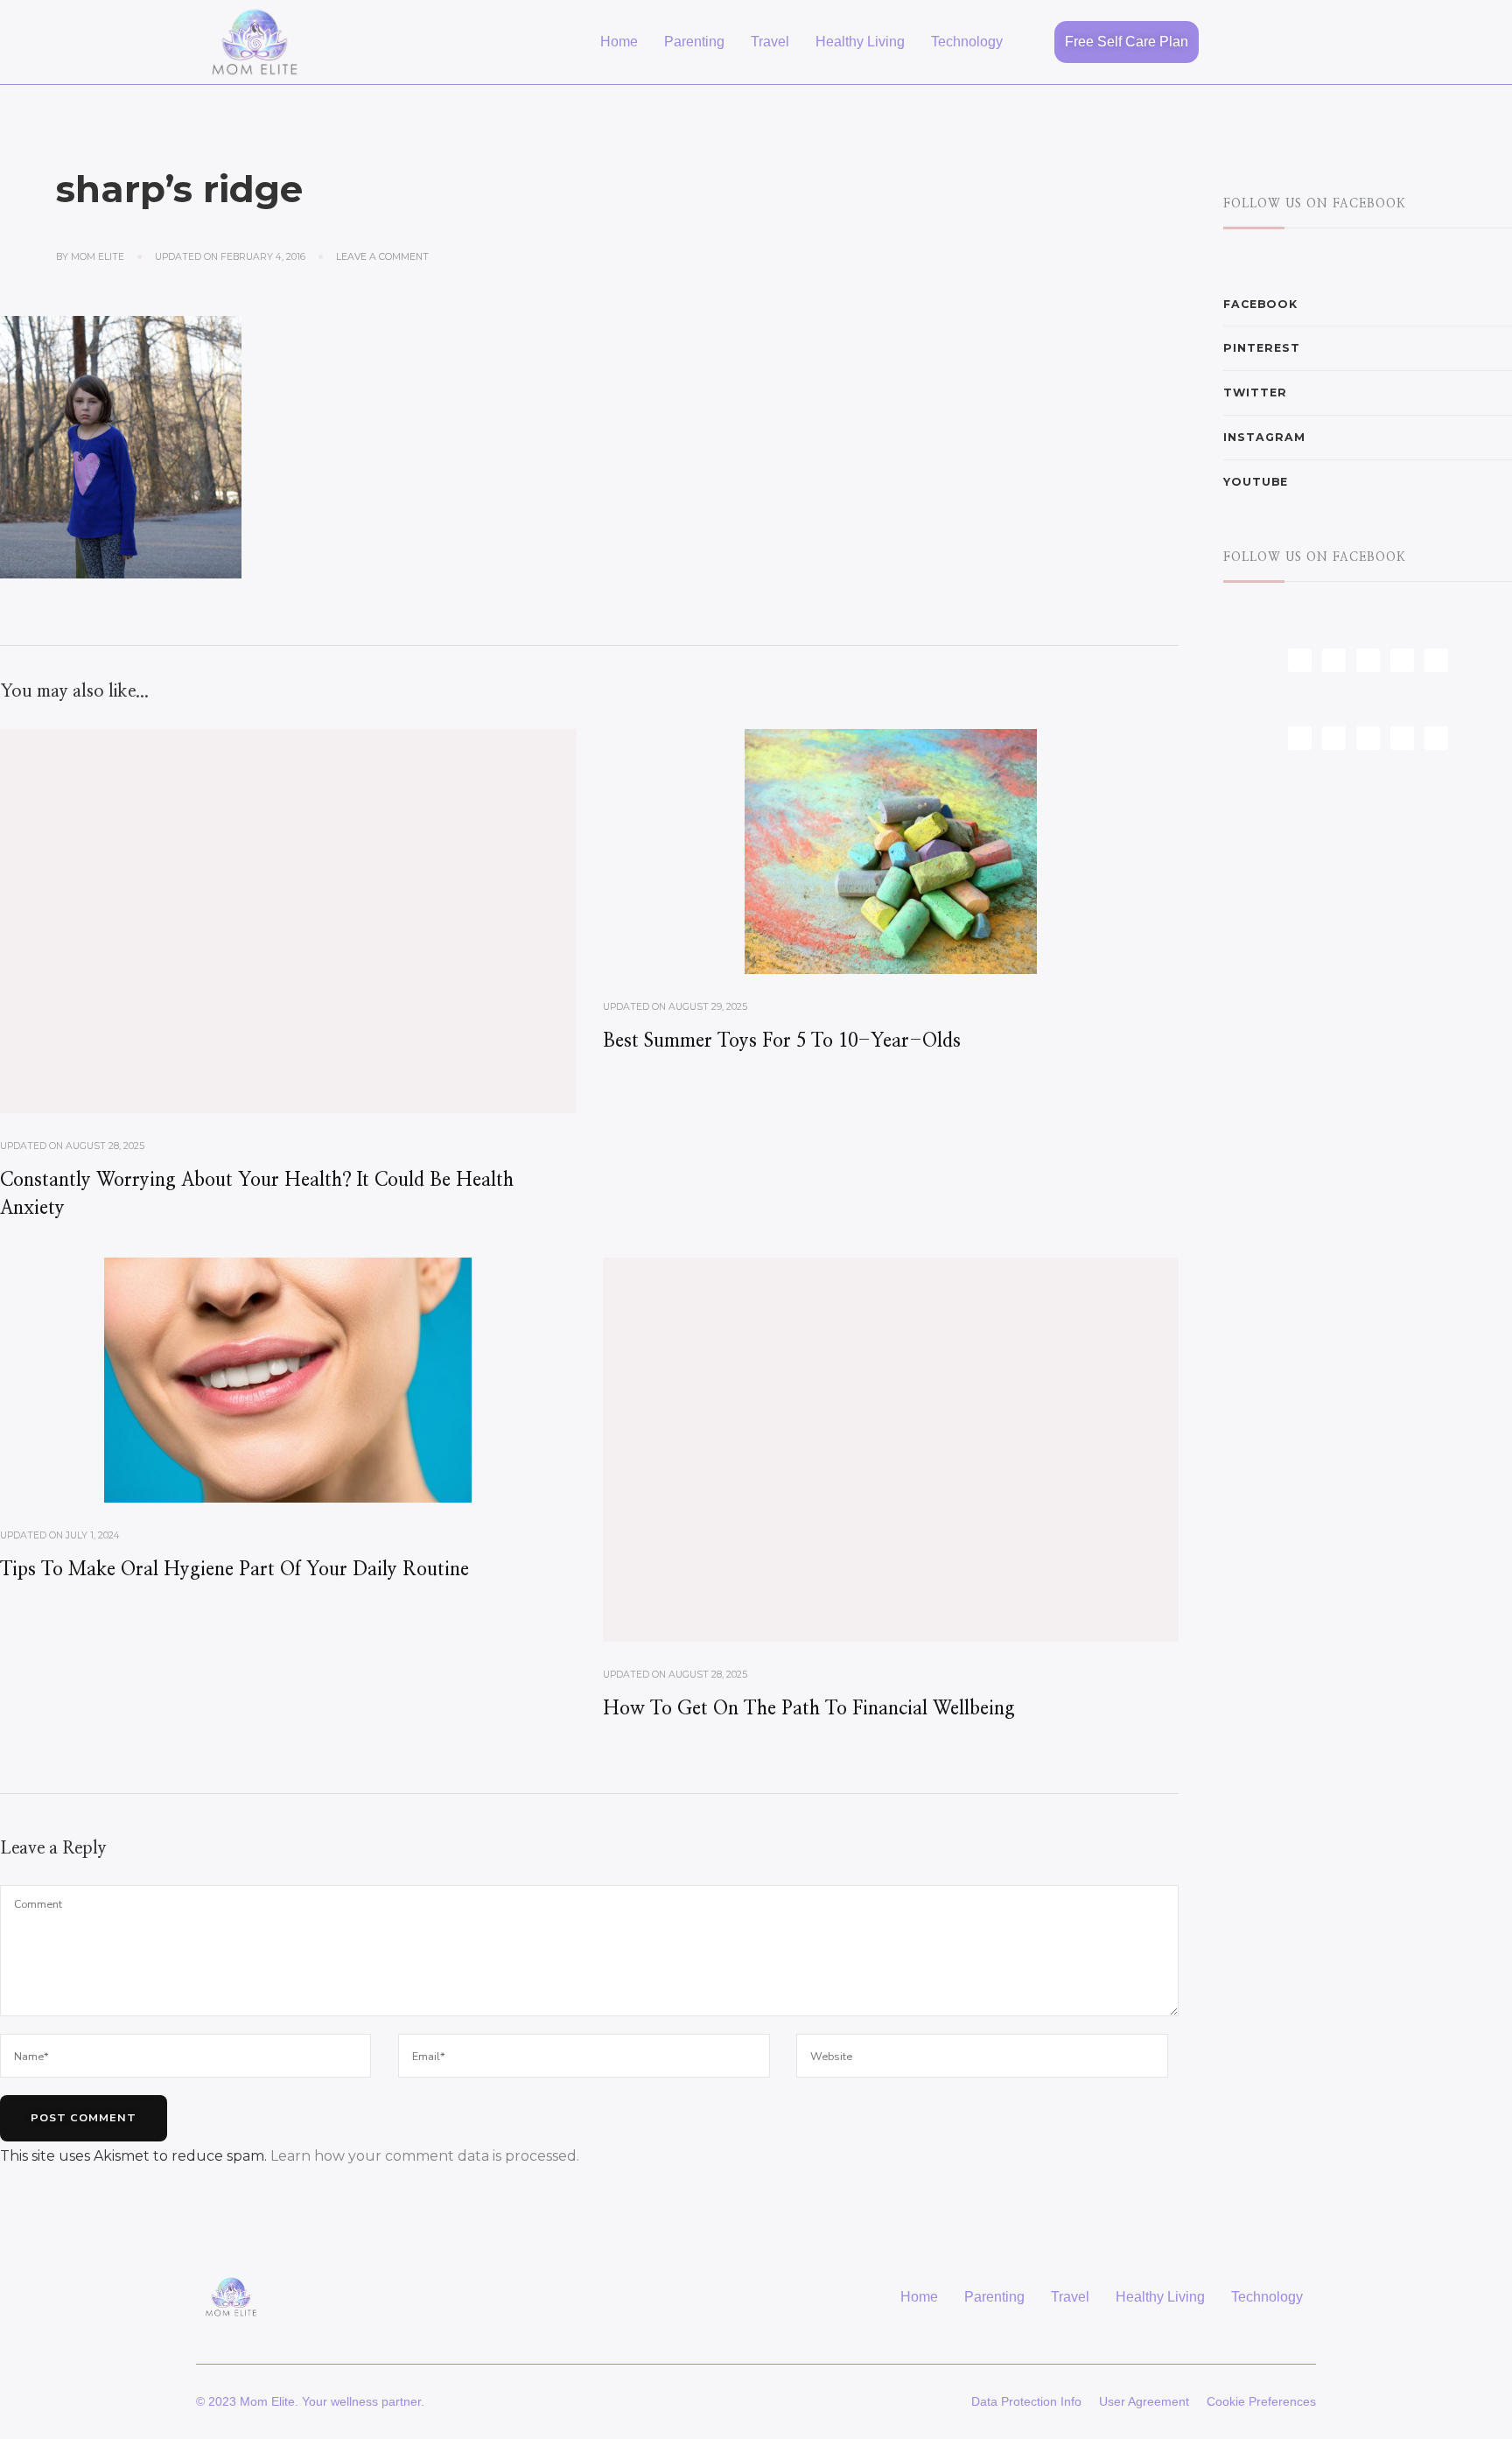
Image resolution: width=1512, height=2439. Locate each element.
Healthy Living (860, 42)
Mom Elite (98, 257)
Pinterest (1262, 348)
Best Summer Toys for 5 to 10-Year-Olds (782, 1041)
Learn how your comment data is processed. (425, 2156)
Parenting (694, 42)
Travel (770, 42)
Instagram (1264, 437)
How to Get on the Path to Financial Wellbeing (809, 1709)
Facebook (1260, 304)
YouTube (1256, 482)
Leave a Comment (382, 256)
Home (619, 42)
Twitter (1255, 392)
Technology (967, 42)
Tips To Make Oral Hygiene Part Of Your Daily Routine (234, 1570)
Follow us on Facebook (1315, 204)
